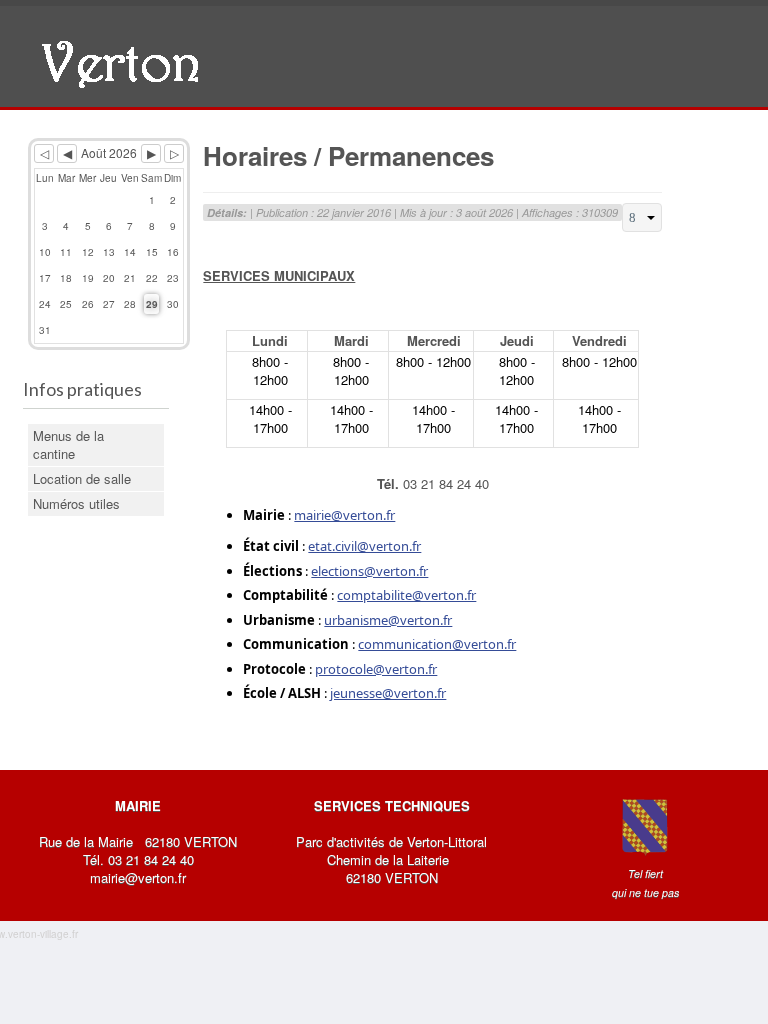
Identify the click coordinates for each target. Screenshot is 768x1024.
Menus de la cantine (68, 444)
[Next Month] (151, 153)
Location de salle (82, 478)
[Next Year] (174, 153)
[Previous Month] (67, 153)
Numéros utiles (76, 503)
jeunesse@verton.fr (388, 693)
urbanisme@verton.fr (388, 620)
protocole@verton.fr (376, 669)
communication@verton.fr (437, 644)
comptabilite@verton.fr (406, 595)
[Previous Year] (44, 153)
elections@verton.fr (369, 571)
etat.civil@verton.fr (364, 546)
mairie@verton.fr (344, 515)
